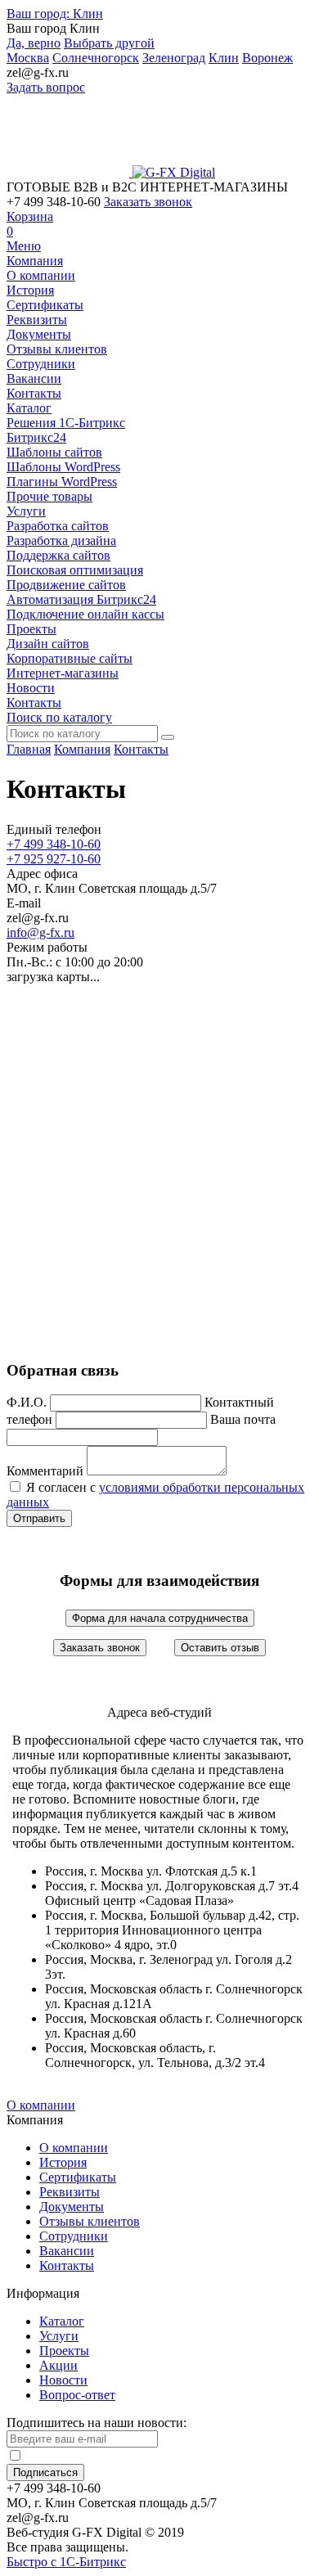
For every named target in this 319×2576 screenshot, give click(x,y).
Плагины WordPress (62, 482)
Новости (31, 688)
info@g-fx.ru (40, 932)
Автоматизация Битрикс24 (81, 599)
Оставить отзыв (220, 1648)
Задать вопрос (46, 87)
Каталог (29, 408)
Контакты (34, 393)
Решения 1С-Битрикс (66, 423)
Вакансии (34, 378)
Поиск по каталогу (59, 717)
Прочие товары (49, 496)
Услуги (26, 511)
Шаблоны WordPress (63, 467)
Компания (35, 261)
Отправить (39, 1518)
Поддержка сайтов (58, 555)
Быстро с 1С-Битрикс (66, 2562)
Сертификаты (45, 305)
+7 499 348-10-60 (54, 844)
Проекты (31, 629)
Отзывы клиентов (57, 349)
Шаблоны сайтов (54, 452)
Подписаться (45, 2472)
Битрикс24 (36, 437)
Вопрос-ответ (77, 2395)
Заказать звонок (148, 202)
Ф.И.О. (27, 1402)
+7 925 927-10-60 (54, 859)
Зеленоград (174, 58)
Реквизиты (37, 320)
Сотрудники (41, 364)
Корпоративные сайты (70, 658)
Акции (58, 2365)
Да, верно (34, 43)
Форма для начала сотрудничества (160, 1618)
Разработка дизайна (61, 540)
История (30, 290)
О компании (41, 275)
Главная (29, 749)
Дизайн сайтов (48, 644)
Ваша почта (243, 1419)
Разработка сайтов (58, 526)
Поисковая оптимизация (75, 570)
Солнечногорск (96, 58)
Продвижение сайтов (66, 585)
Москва (28, 58)
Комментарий (45, 1471)
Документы (39, 334)
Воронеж (267, 58)
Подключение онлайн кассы (85, 614)
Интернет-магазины (63, 673)
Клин (55, 14)
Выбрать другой (109, 43)
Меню (24, 246)
